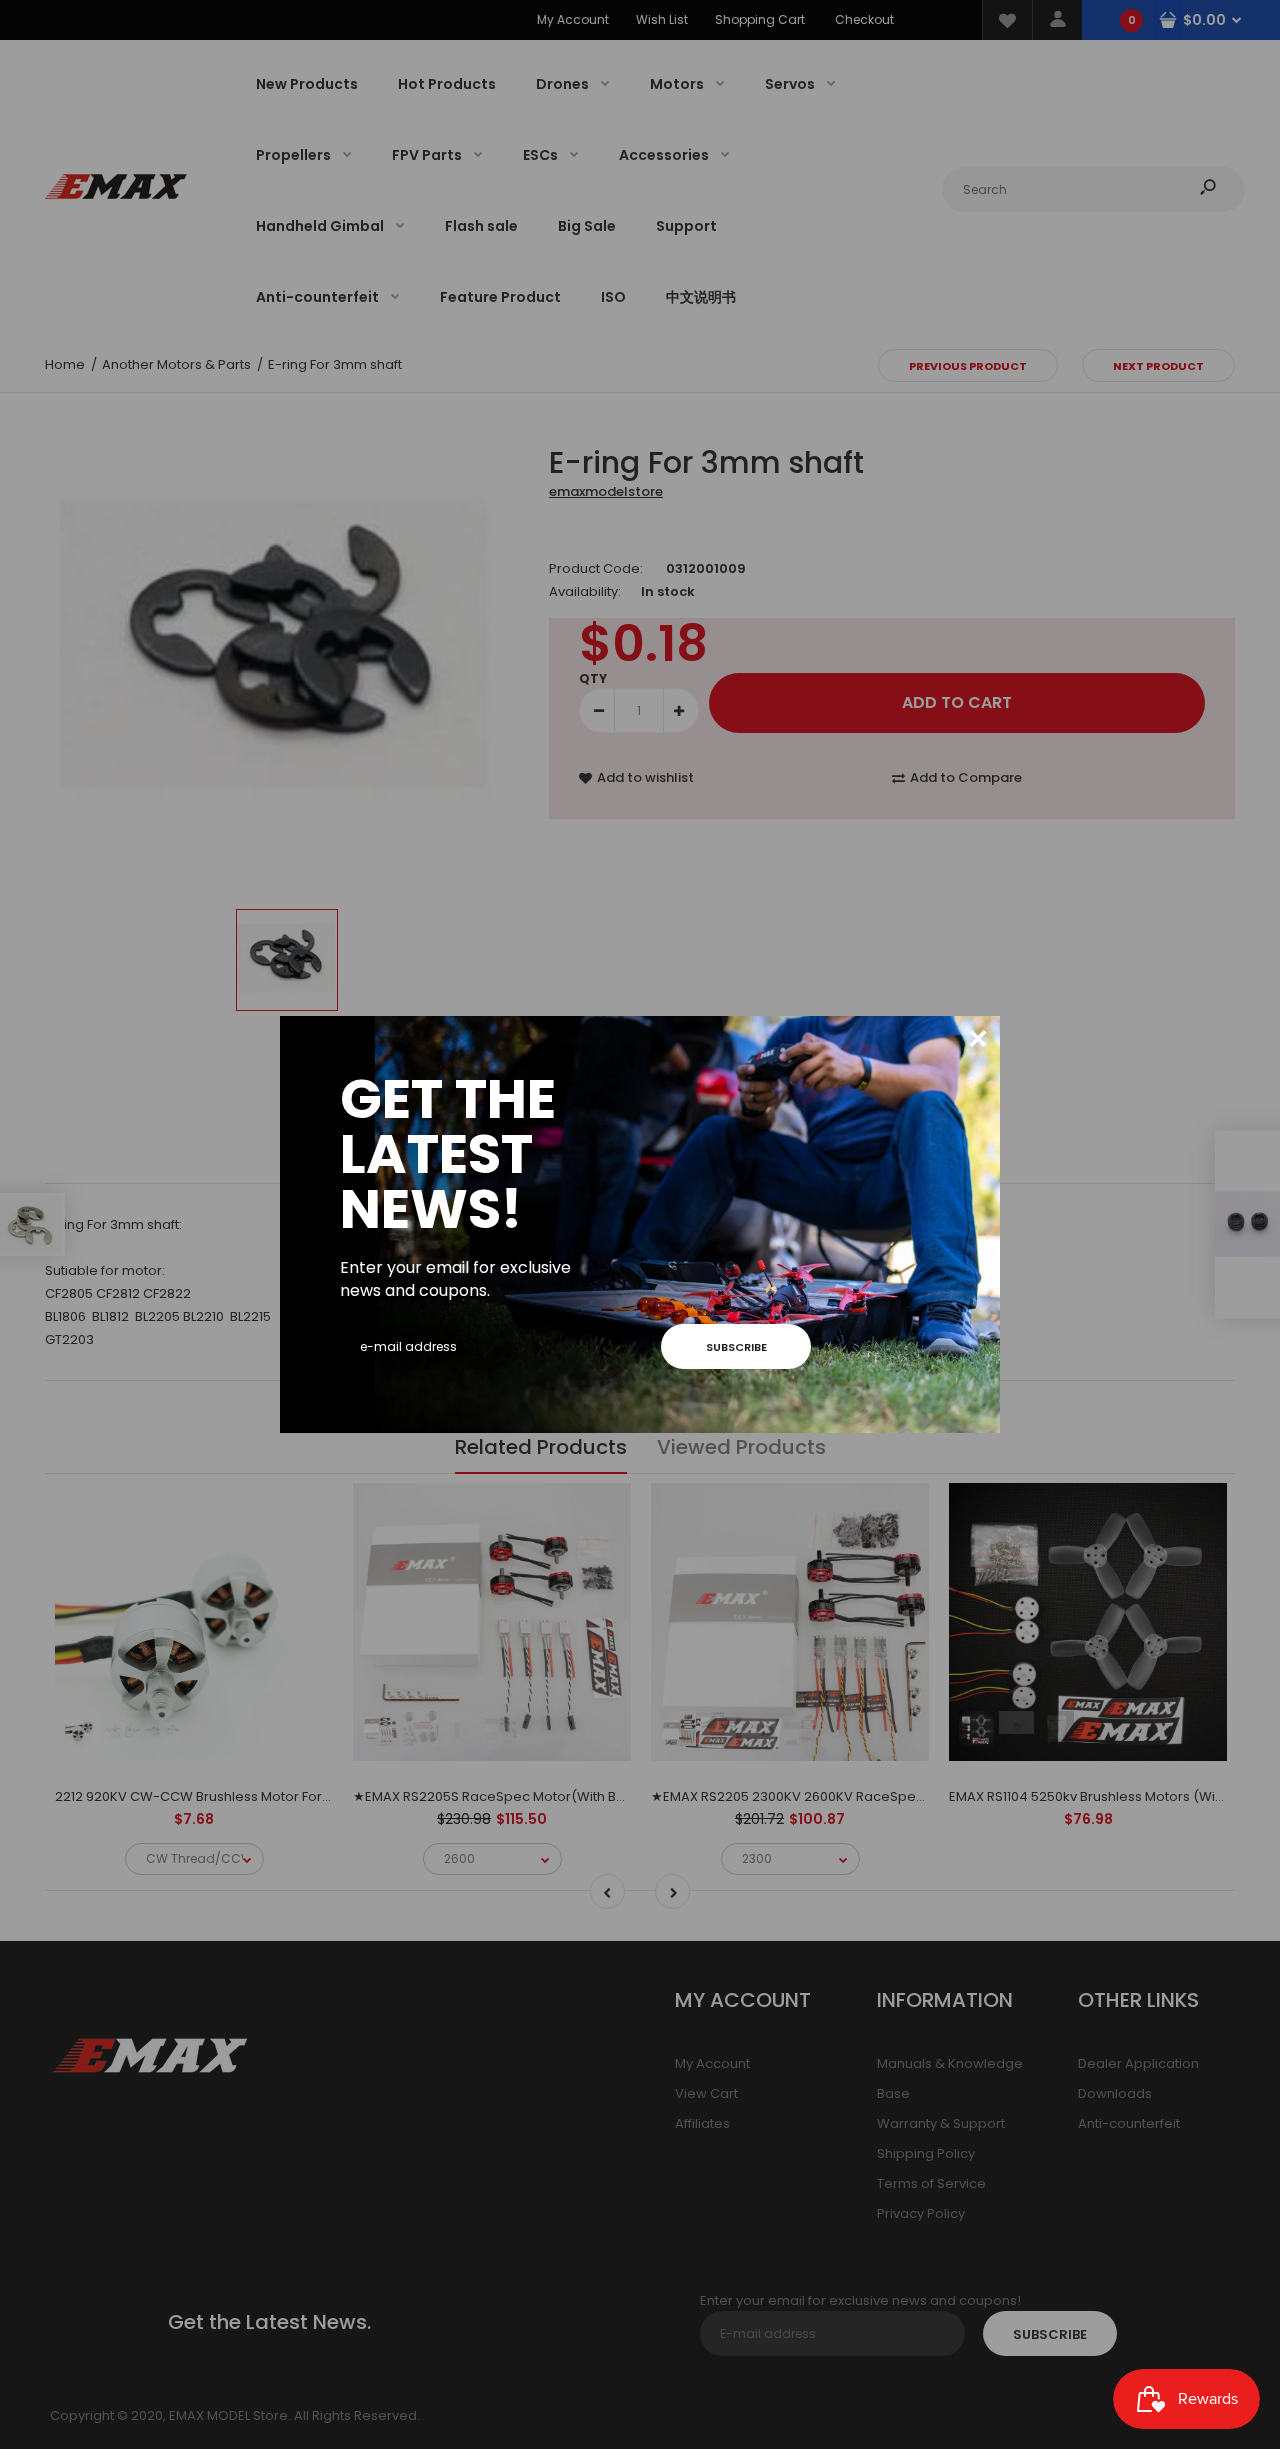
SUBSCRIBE (736, 1347)
